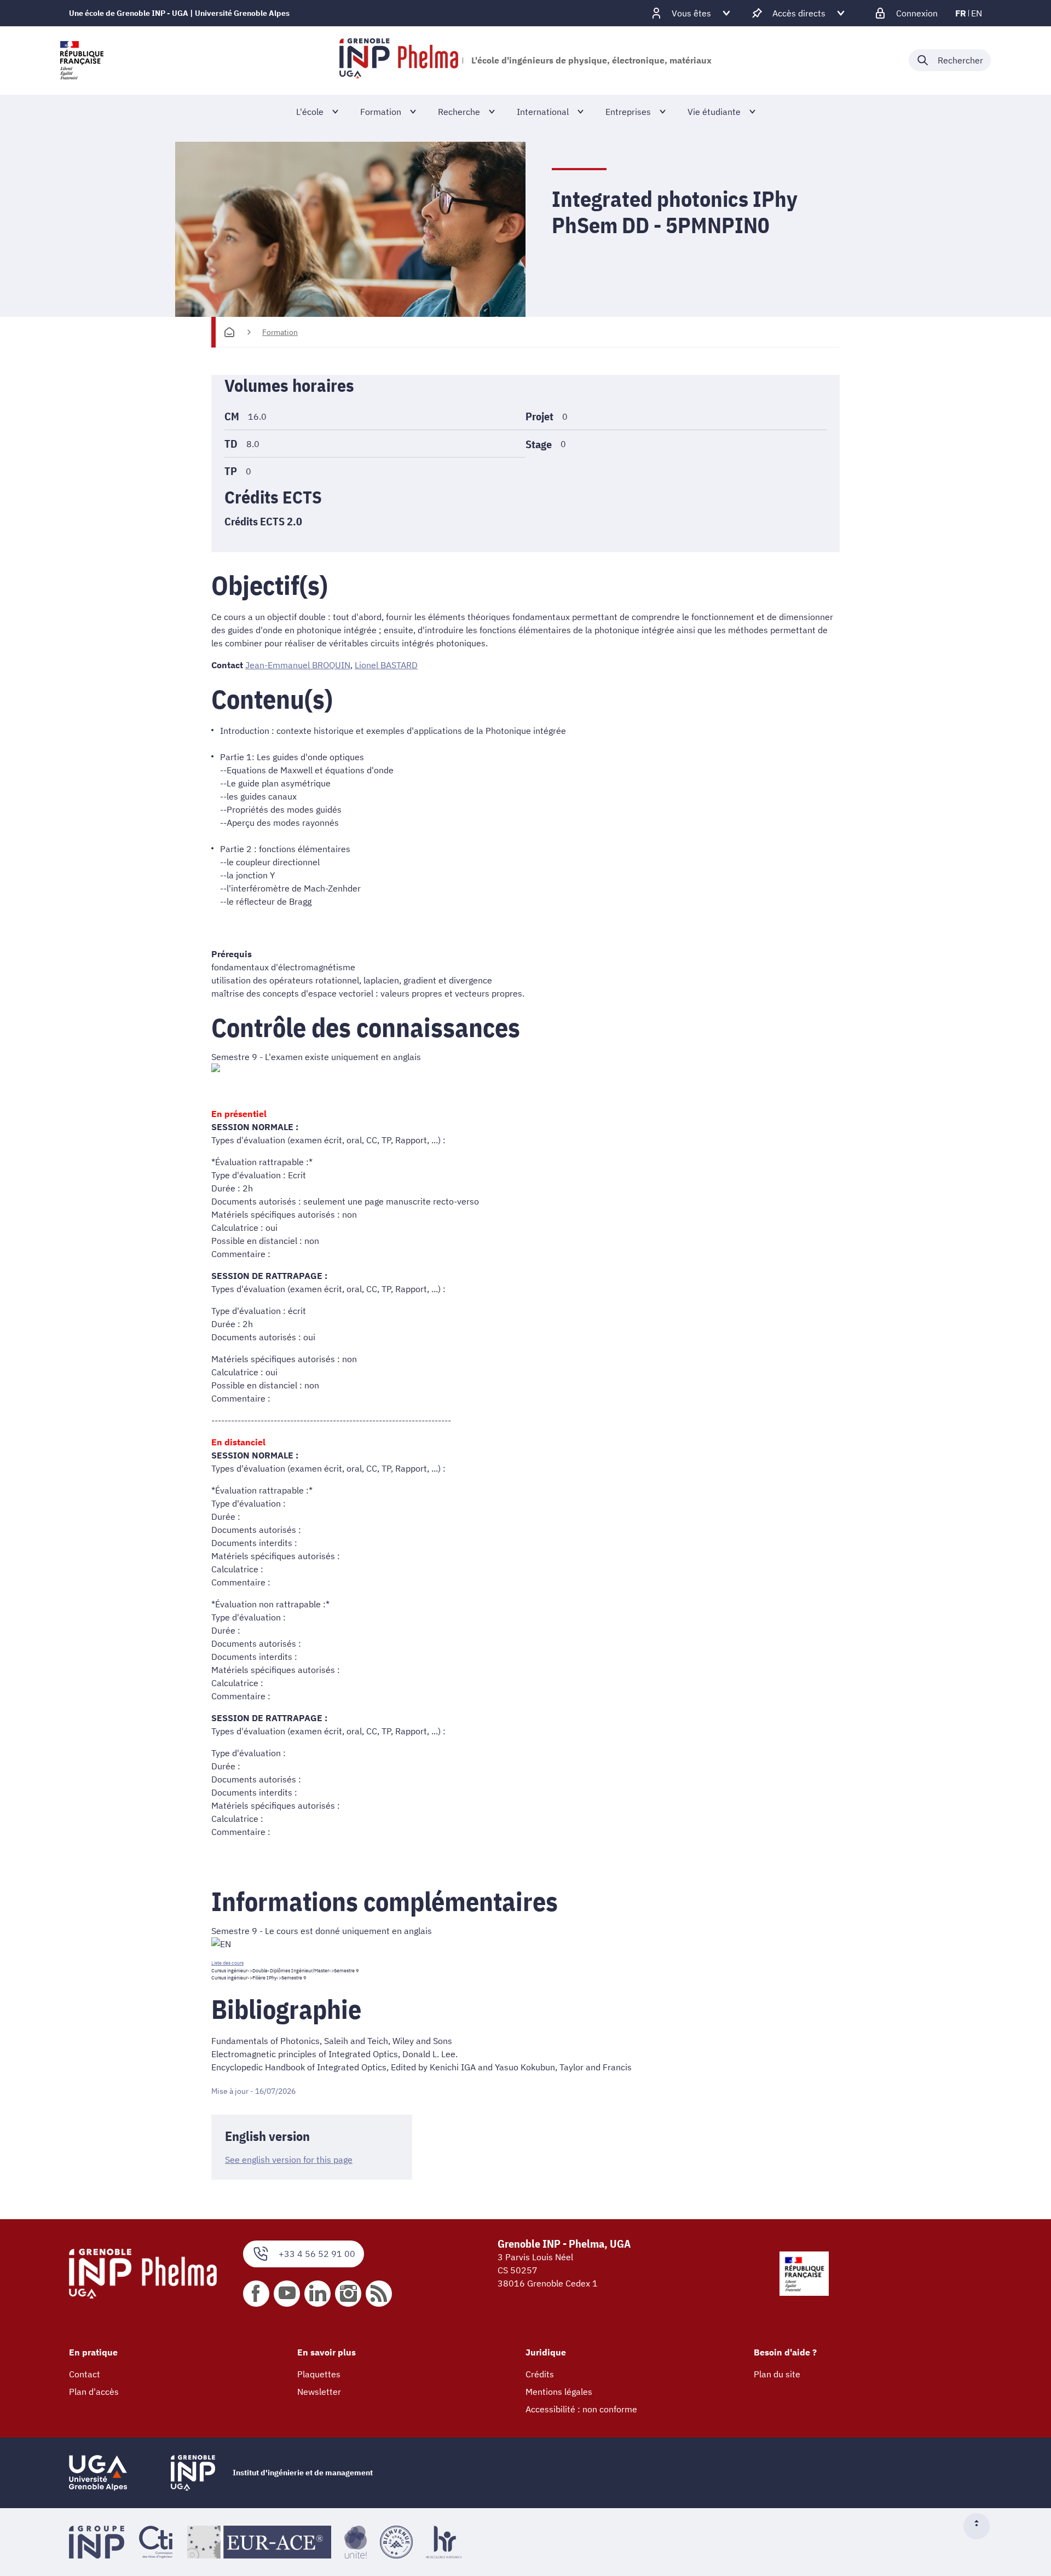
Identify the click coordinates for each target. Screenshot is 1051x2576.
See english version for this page (289, 2160)
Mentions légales (559, 2392)
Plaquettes (319, 2374)
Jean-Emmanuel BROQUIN (298, 665)
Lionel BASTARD (386, 665)
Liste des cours (227, 1963)
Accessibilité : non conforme (581, 2409)
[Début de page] (981, 2526)
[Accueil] (229, 332)
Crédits (540, 2374)
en (977, 13)
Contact (85, 2374)
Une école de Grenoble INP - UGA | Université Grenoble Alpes (179, 13)
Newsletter (319, 2392)
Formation (280, 332)
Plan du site (777, 2374)
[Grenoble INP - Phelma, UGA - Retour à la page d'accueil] (399, 60)
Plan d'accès (94, 2392)
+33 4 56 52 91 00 (317, 2254)
